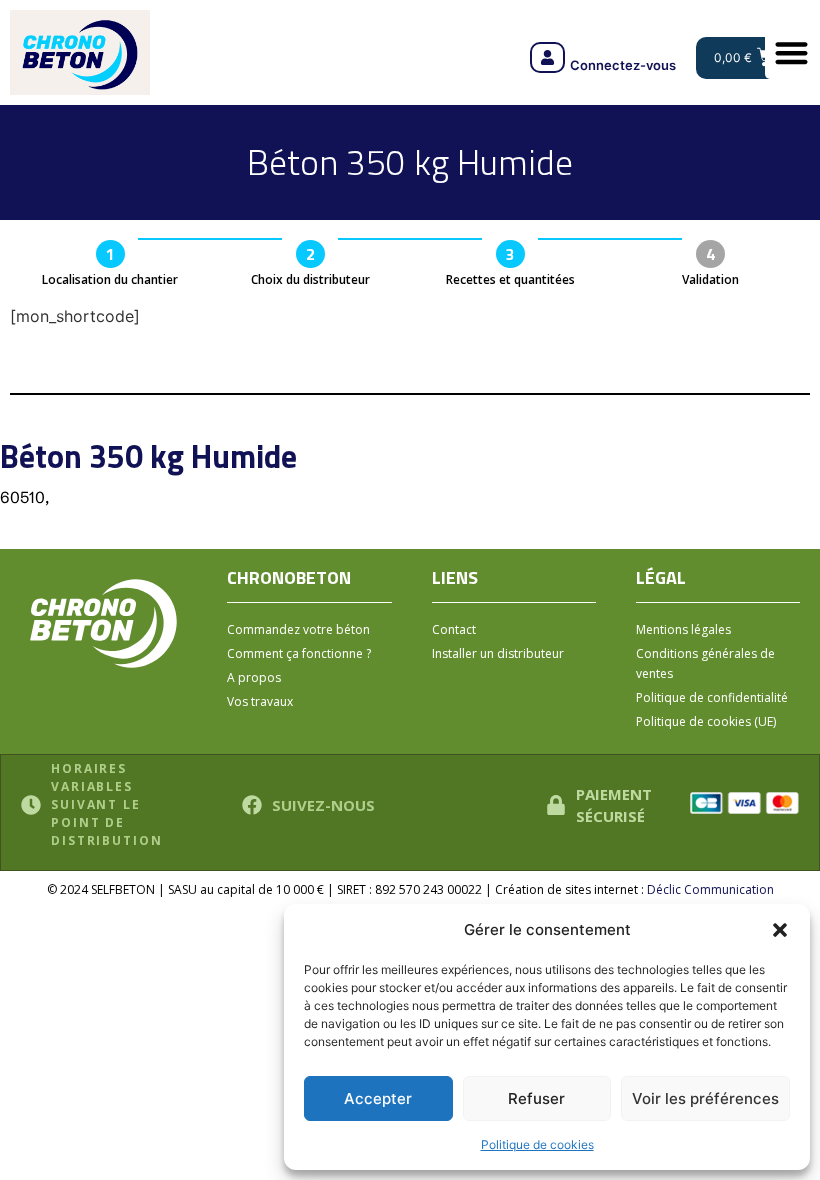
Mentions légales (683, 629)
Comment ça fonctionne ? (299, 653)
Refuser (536, 1098)
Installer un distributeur (498, 653)
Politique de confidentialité (712, 697)
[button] (780, 930)
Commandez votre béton (298, 629)
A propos (254, 677)
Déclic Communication (710, 889)
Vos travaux (260, 701)
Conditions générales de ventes (705, 663)
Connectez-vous (623, 65)
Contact (454, 629)
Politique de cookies (537, 1144)
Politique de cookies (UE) (706, 721)
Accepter (378, 1098)
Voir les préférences (705, 1098)
